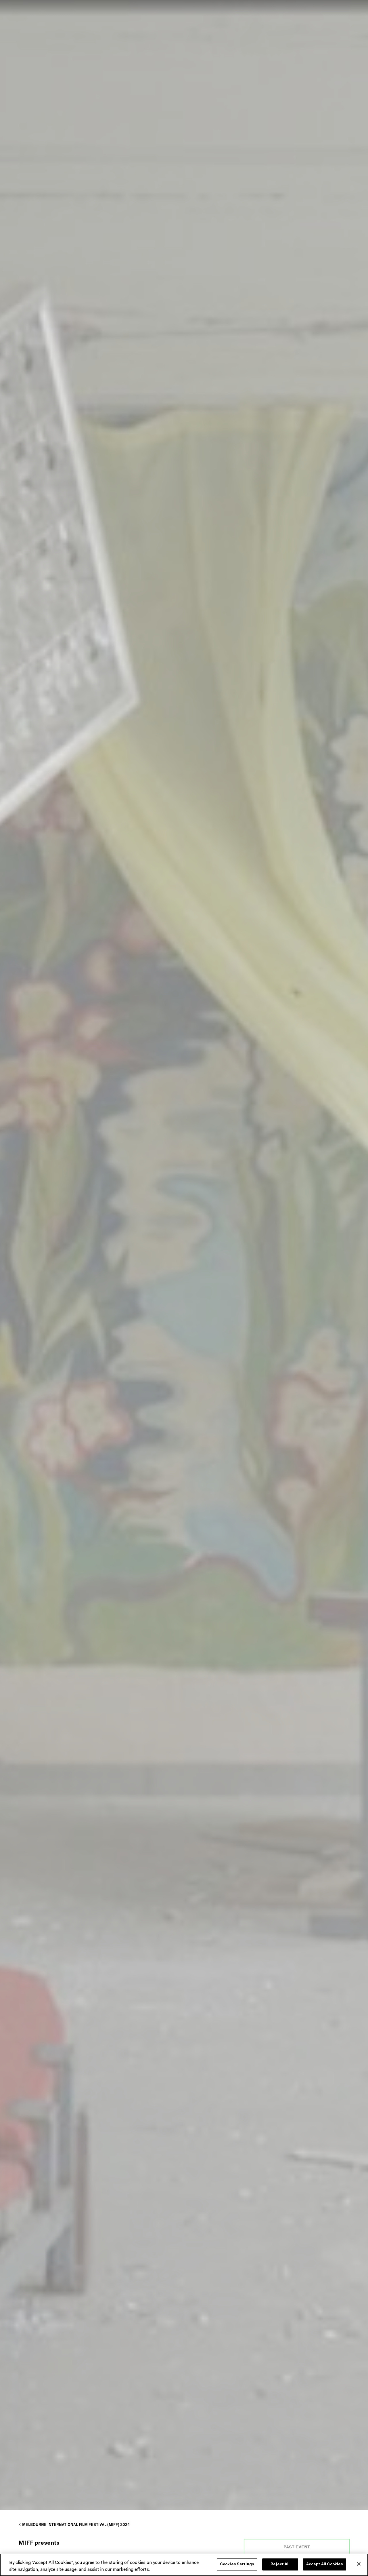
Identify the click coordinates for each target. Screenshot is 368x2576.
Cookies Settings (237, 2564)
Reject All (280, 2564)
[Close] (359, 2564)
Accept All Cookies (325, 2564)
